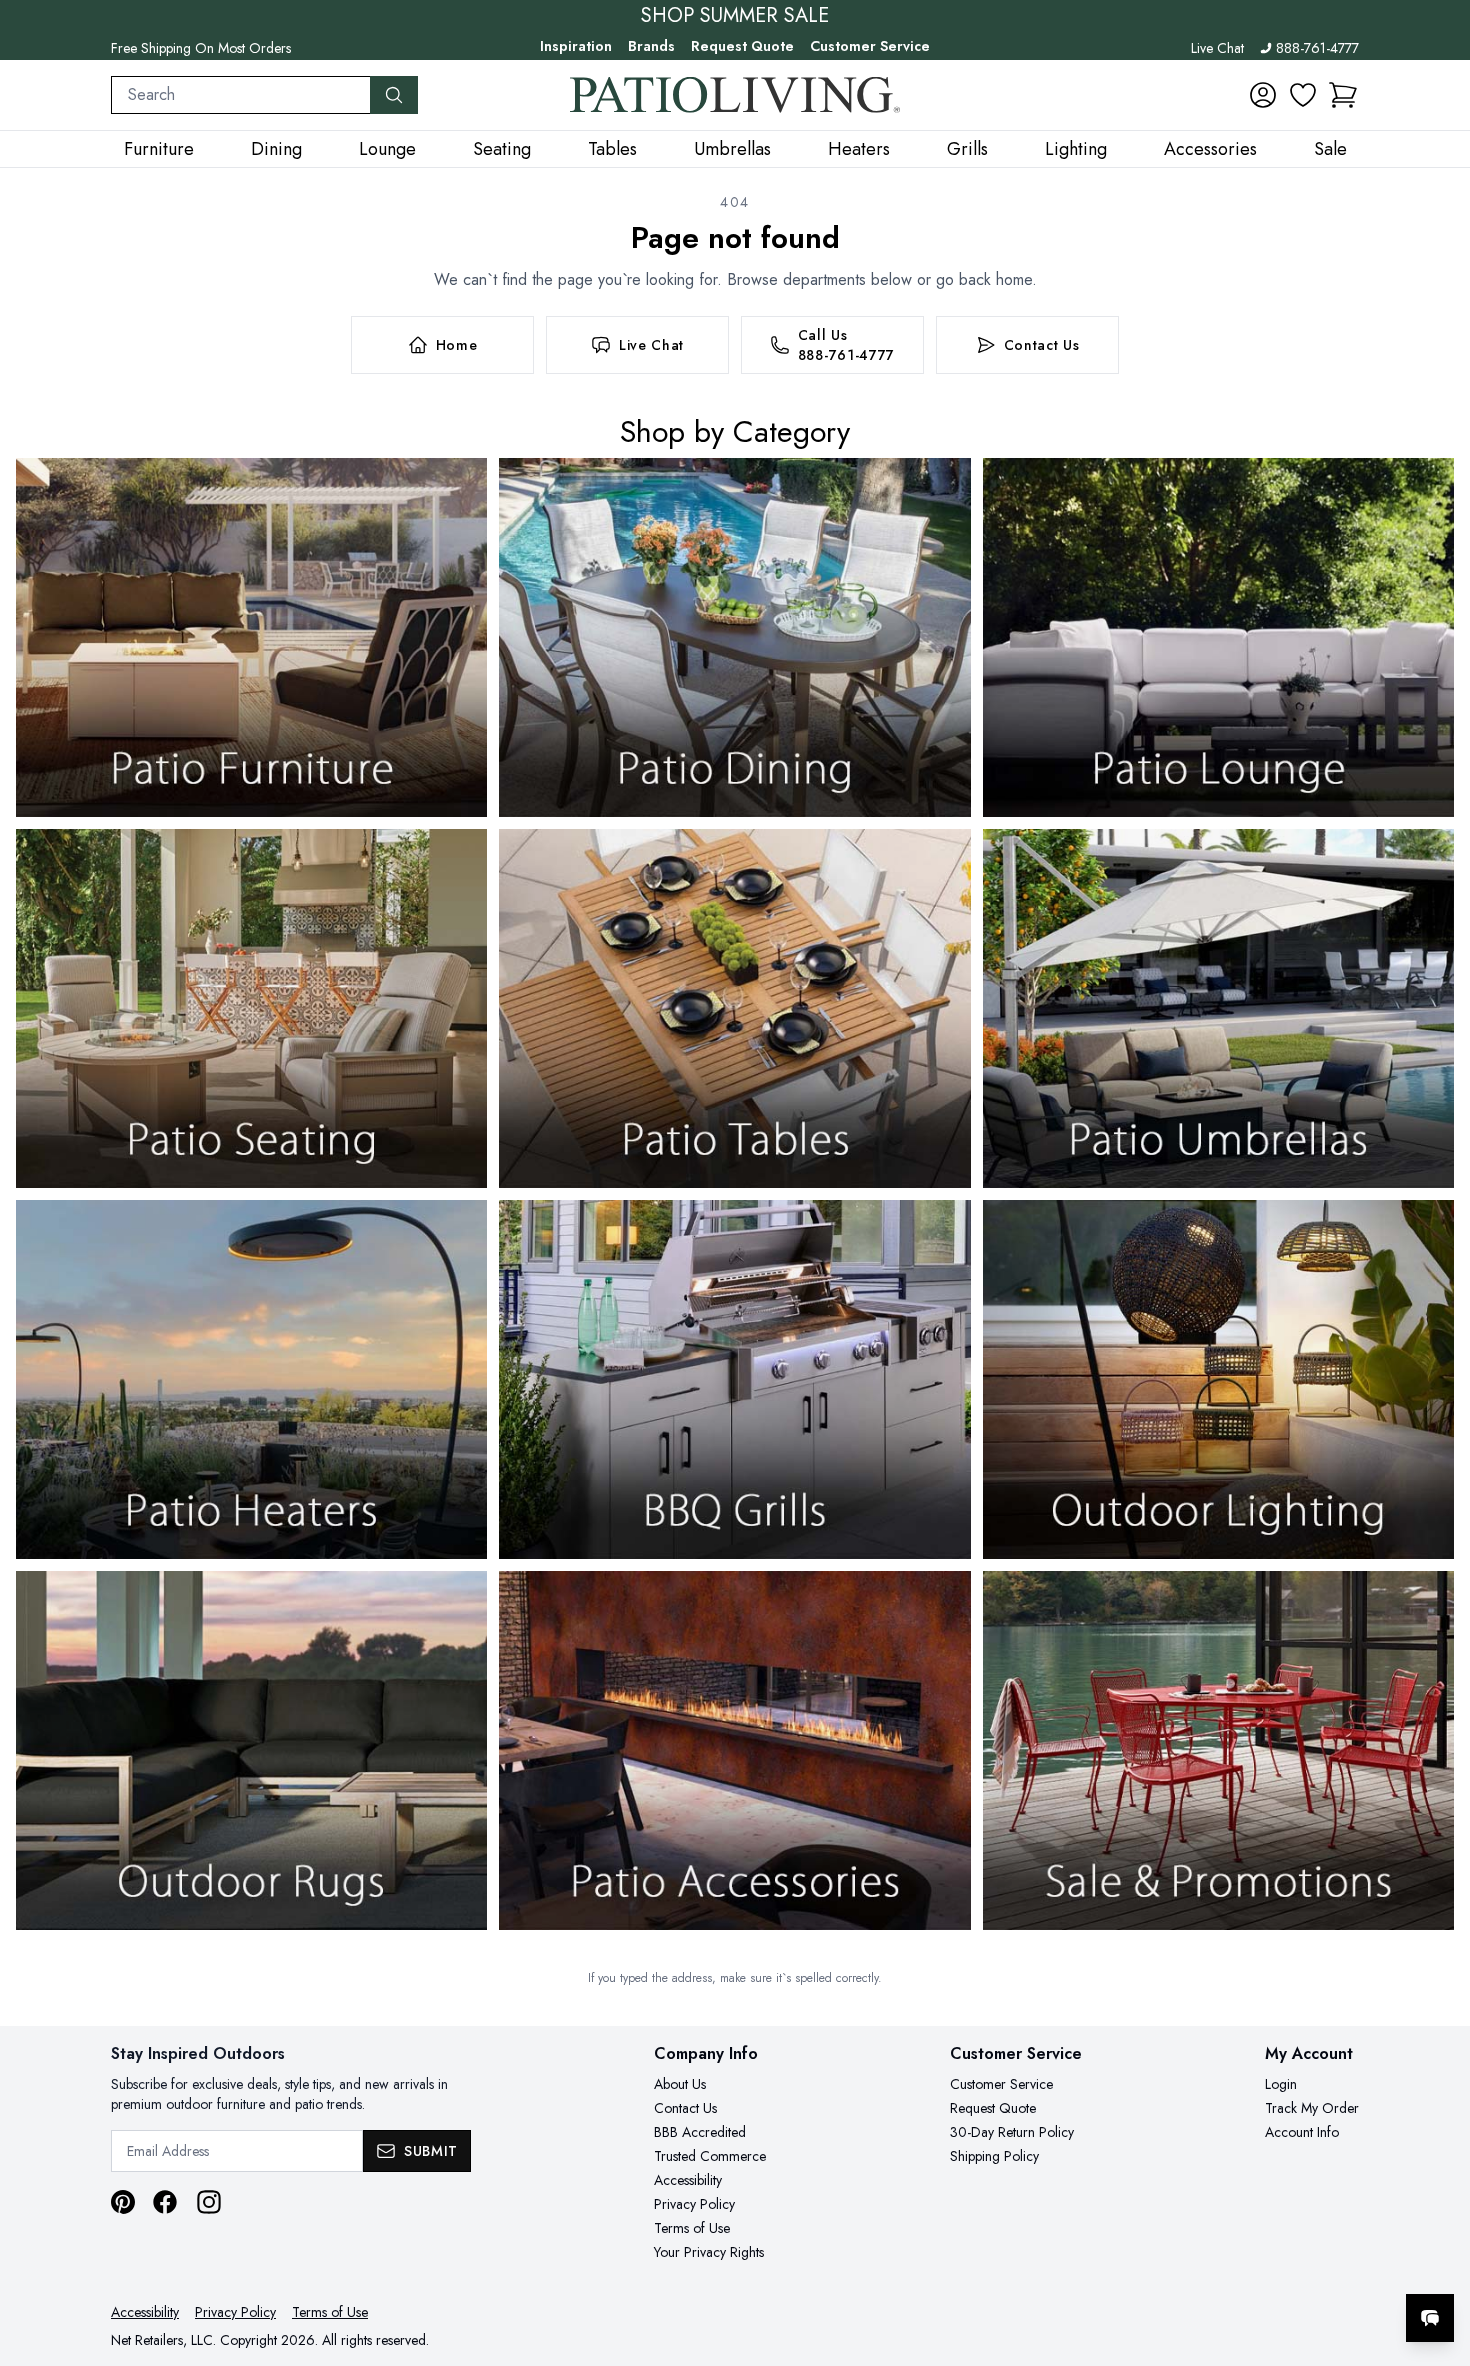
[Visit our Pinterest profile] (123, 2202)
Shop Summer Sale (735, 16)
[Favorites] (1303, 95)
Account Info (1302, 2132)
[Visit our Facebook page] (165, 2202)
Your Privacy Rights (709, 2252)
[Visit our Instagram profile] (209, 2202)
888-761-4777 (1317, 48)
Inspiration (576, 46)
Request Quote (742, 46)
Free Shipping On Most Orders (201, 48)
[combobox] (241, 95)
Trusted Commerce (710, 2156)
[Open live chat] (1430, 2318)
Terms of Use (692, 2228)
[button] (1343, 95)
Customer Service (870, 46)
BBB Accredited (700, 2132)
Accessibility (688, 2180)
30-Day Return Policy (1012, 2132)
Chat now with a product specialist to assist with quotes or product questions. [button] (1289, 2265)
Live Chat (1217, 48)
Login (1281, 2084)
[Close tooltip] (1438, 2257)
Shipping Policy (994, 2156)
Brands (651, 46)
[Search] (394, 95)
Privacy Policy (694, 2204)
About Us (680, 2084)
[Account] (1263, 95)
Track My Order (1312, 2108)
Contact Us (685, 2108)
